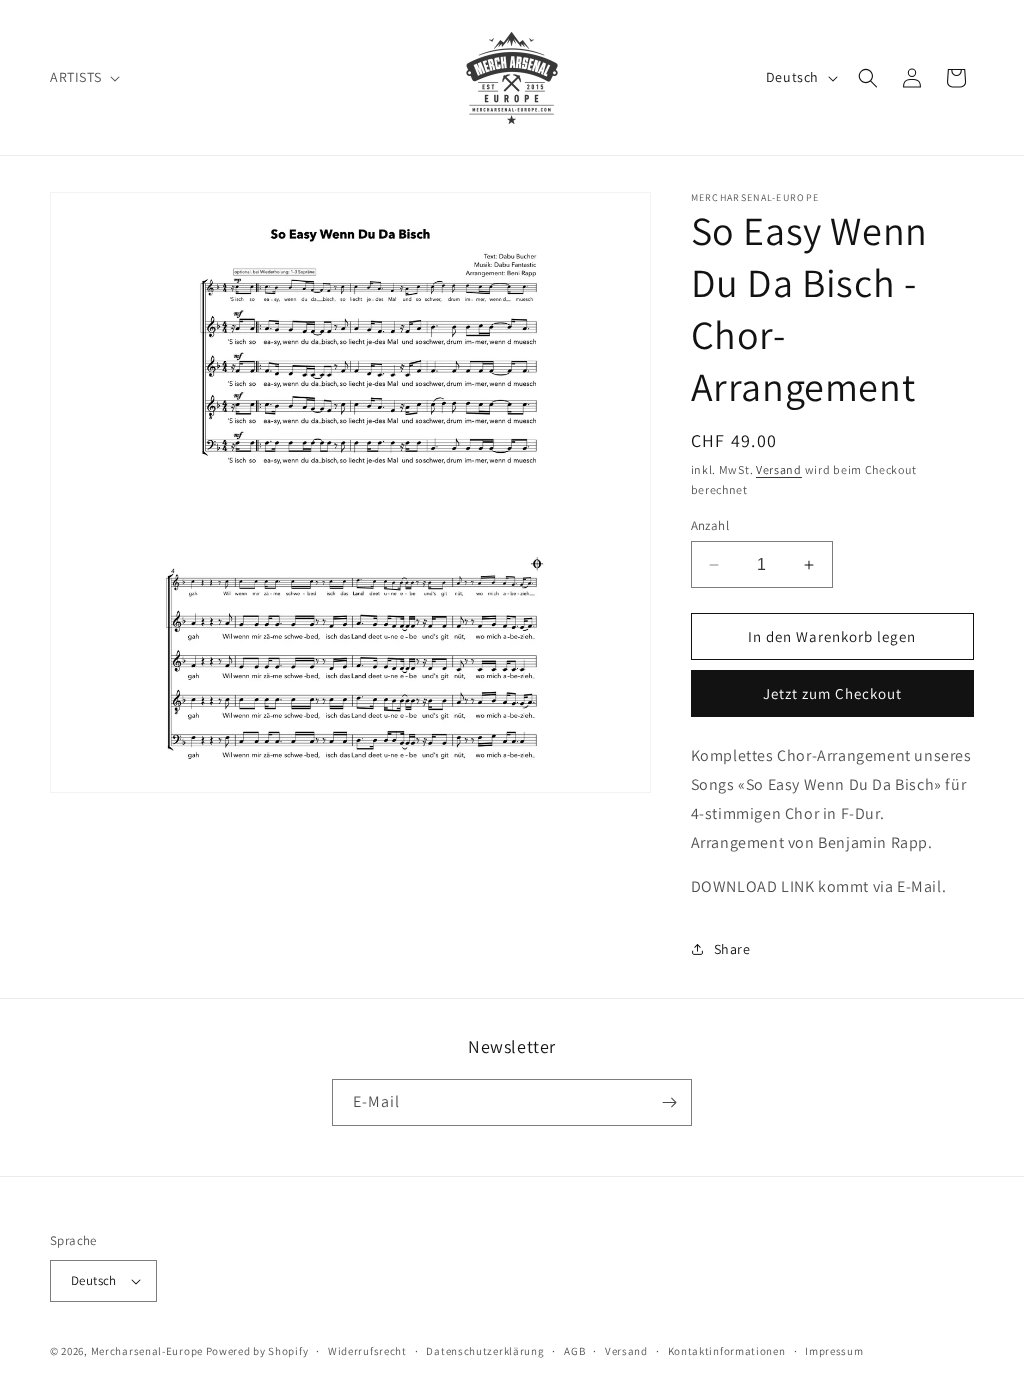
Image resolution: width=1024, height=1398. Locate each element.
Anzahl (710, 525)
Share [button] (732, 949)
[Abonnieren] (669, 1102)
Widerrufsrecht (367, 1351)
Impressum (834, 1351)
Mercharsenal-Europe (147, 1351)
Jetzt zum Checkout (832, 693)
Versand (779, 469)
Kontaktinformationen (727, 1351)
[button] (83, 77)
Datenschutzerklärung (485, 1351)
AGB (574, 1351)
